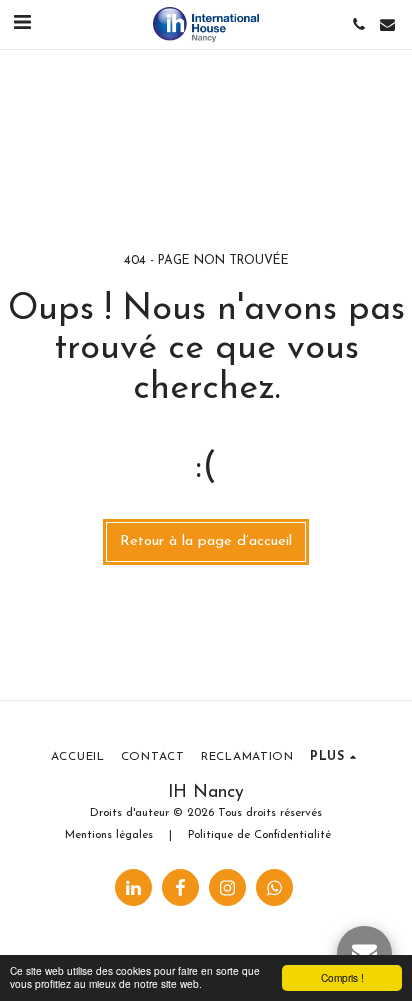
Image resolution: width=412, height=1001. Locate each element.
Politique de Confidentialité (259, 835)
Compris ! (342, 977)
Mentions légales (109, 835)
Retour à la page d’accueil (206, 541)
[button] (22, 24)
